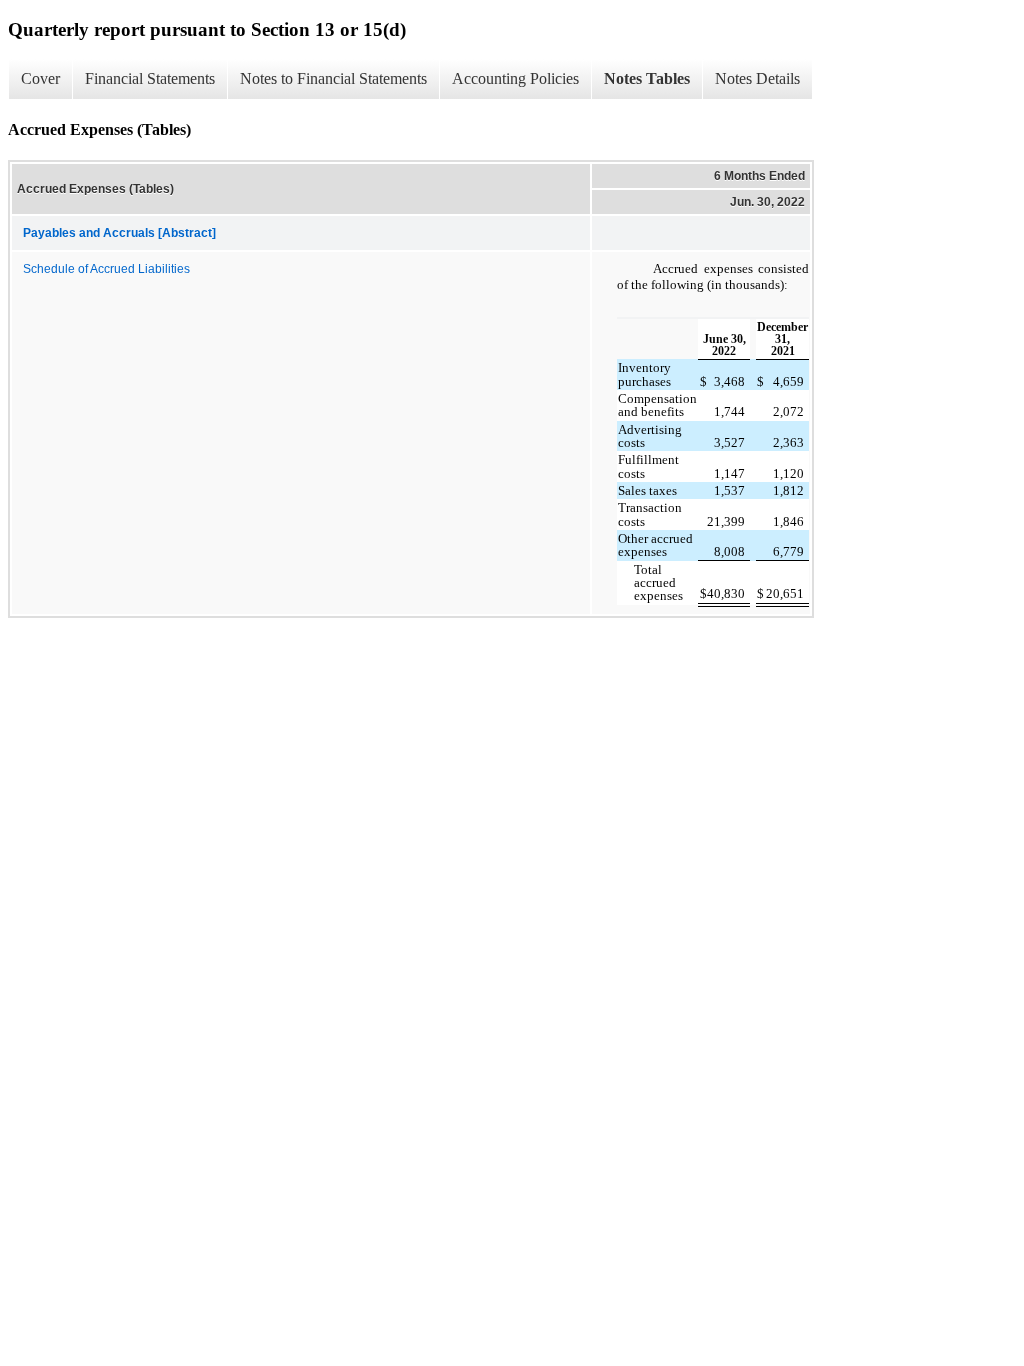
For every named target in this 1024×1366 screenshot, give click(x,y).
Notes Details (757, 78)
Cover (40, 78)
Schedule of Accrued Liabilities (106, 269)
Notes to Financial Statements (333, 78)
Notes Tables (647, 78)
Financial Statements (150, 78)
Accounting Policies (515, 78)
